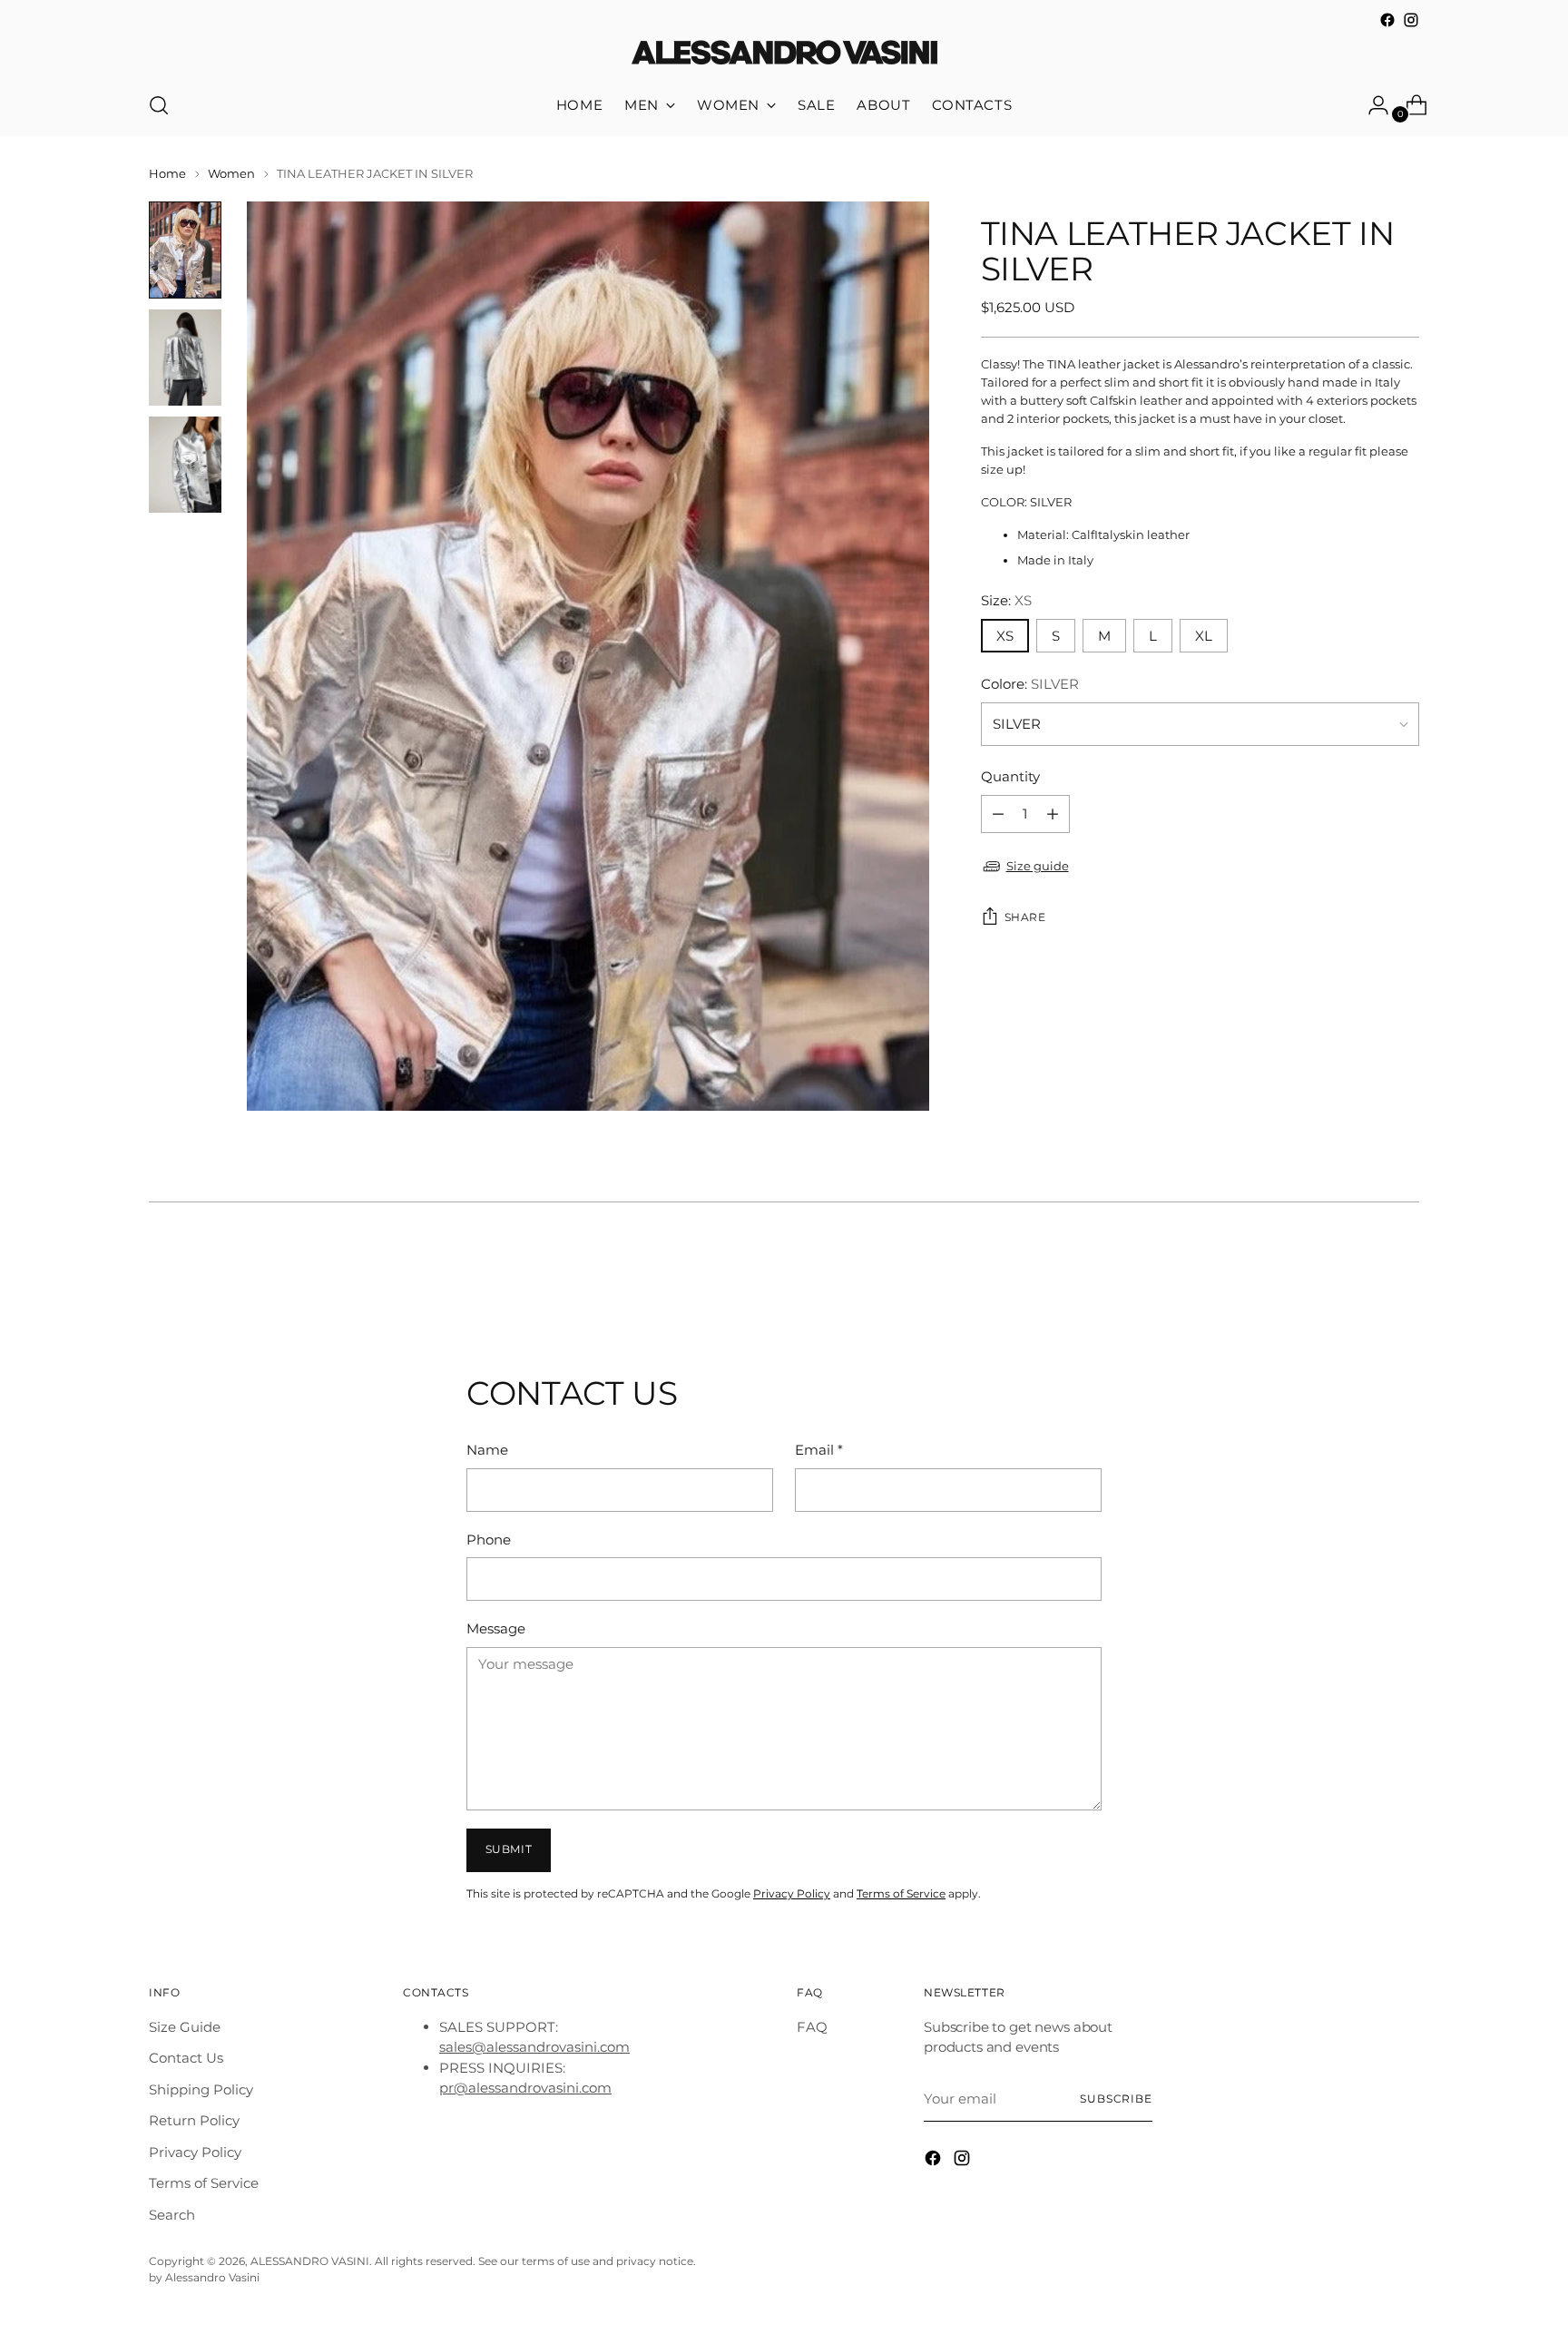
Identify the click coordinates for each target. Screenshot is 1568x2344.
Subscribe (1116, 2099)
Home (167, 173)
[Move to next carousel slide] (1404, 1277)
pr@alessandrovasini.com (525, 2088)
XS (1005, 636)
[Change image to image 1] (185, 250)
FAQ (812, 2027)
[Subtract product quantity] (1053, 814)
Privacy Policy (792, 1894)
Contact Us (186, 2058)
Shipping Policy (201, 2089)
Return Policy (194, 2120)
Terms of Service (901, 1894)
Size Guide (185, 2027)
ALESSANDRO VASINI (310, 2261)
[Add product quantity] (998, 814)
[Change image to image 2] (185, 358)
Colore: (1030, 684)
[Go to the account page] (1371, 105)
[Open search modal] (159, 105)
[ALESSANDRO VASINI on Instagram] (1411, 20)
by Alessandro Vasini (204, 2278)
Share (1025, 917)
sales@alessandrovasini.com (534, 2047)
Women (231, 173)
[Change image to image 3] (185, 465)
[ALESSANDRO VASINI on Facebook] (1387, 20)
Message (496, 1628)
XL (1204, 636)
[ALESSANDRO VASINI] (784, 54)
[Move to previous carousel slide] (1362, 1278)
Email (819, 1450)
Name (487, 1450)
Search (172, 2215)
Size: (1006, 601)
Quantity (1010, 777)
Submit (509, 1849)
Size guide (1038, 866)
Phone (489, 1540)
